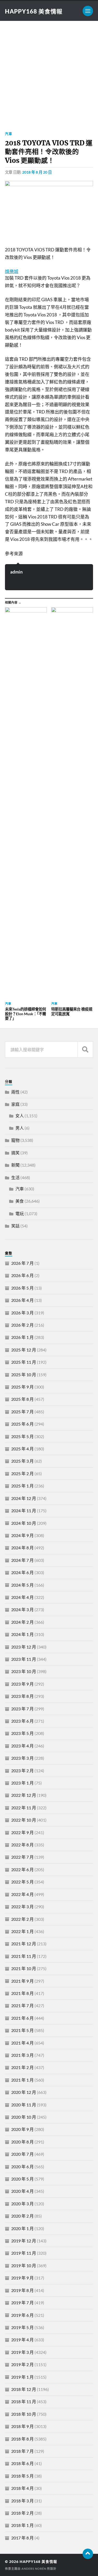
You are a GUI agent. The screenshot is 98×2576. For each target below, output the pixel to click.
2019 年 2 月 (22, 2364)
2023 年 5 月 (22, 1733)
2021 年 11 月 (24, 1956)
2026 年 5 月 (22, 1288)
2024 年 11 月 (24, 1511)
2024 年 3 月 (22, 1609)
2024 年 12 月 (24, 1498)
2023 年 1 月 (22, 1783)
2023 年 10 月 (24, 1671)
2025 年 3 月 (22, 1461)
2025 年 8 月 (22, 1399)
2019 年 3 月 (22, 2352)
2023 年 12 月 (24, 1647)
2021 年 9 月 (22, 1981)
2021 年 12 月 (24, 1944)
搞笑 (15, 1153)
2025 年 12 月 (24, 1350)
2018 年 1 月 (22, 2525)
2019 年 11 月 (24, 2253)
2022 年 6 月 (22, 1869)
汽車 (9, 134)
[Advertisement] (49, 72)
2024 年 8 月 (22, 1548)
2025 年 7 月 (22, 1412)
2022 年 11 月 (24, 1808)
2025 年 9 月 (22, 1387)
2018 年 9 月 (22, 2426)
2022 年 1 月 (22, 1931)
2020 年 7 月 (22, 2154)
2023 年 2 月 (22, 1771)
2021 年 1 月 (22, 2080)
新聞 (15, 1165)
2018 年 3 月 (22, 2501)
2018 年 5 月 (22, 2476)
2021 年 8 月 (22, 1993)
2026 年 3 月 (22, 1313)
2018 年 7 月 (22, 2451)
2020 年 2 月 (22, 2216)
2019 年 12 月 (24, 2241)
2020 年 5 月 (22, 2179)
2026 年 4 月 (22, 1300)
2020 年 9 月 (22, 2129)
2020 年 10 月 (24, 2117)
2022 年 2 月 (22, 1919)
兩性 (15, 1092)
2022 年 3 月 (22, 1907)
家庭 (15, 1104)
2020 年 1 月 (22, 2228)
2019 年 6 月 (22, 2315)
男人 (20, 1128)
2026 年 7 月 (22, 1263)
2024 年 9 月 (22, 1535)
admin (16, 572)
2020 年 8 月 (22, 2142)
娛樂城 (12, 271)
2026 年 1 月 (22, 1337)
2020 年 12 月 (24, 2092)
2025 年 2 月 (22, 1473)
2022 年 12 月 (24, 1795)
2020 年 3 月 (22, 2204)
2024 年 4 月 (22, 1597)
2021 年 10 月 (24, 1968)
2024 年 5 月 (22, 1585)
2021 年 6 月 (22, 2018)
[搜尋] (85, 1050)
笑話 (15, 1226)
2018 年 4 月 (22, 2488)
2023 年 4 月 (22, 1746)
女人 (20, 1116)
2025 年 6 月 (22, 1424)
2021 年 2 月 (22, 2067)
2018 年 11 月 (24, 2401)
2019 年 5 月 (22, 2327)
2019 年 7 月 (22, 2303)
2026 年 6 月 (22, 1275)
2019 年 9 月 (22, 2278)
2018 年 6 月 (22, 2463)
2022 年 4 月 (22, 1894)
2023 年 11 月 (24, 1659)
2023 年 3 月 (22, 1758)
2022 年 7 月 (22, 1857)
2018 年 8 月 (22, 2439)
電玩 (20, 1213)
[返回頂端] (88, 2554)
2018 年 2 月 (22, 2513)
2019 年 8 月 (22, 2290)
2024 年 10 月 (24, 1523)
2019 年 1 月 (22, 2377)
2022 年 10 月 (24, 1820)
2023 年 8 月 (22, 1696)
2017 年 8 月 (22, 2538)
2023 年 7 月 (22, 1709)
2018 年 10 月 (24, 2414)
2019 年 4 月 (22, 2340)
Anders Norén (34, 2569)
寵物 (15, 1140)
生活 (15, 1177)
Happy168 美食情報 (34, 11)
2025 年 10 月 (24, 1375)
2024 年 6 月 (22, 1572)
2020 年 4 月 (22, 2191)
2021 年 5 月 (22, 2030)
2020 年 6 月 (22, 2167)
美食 (20, 1201)
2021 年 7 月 (22, 2005)
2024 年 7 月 (22, 1560)
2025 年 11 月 (24, 1362)
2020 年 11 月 (24, 2105)
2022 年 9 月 (22, 1832)
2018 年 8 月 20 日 (37, 172)
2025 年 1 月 (22, 1486)
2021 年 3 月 (22, 2055)
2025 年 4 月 (22, 1449)
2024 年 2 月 (22, 1622)
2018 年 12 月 (24, 2389)
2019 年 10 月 (24, 2265)
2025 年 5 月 (22, 1436)
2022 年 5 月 (22, 1882)
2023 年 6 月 (22, 1721)
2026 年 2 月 (22, 1325)
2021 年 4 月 (22, 2043)
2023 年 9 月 (22, 1684)
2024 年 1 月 (22, 1634)
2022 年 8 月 (22, 1845)
